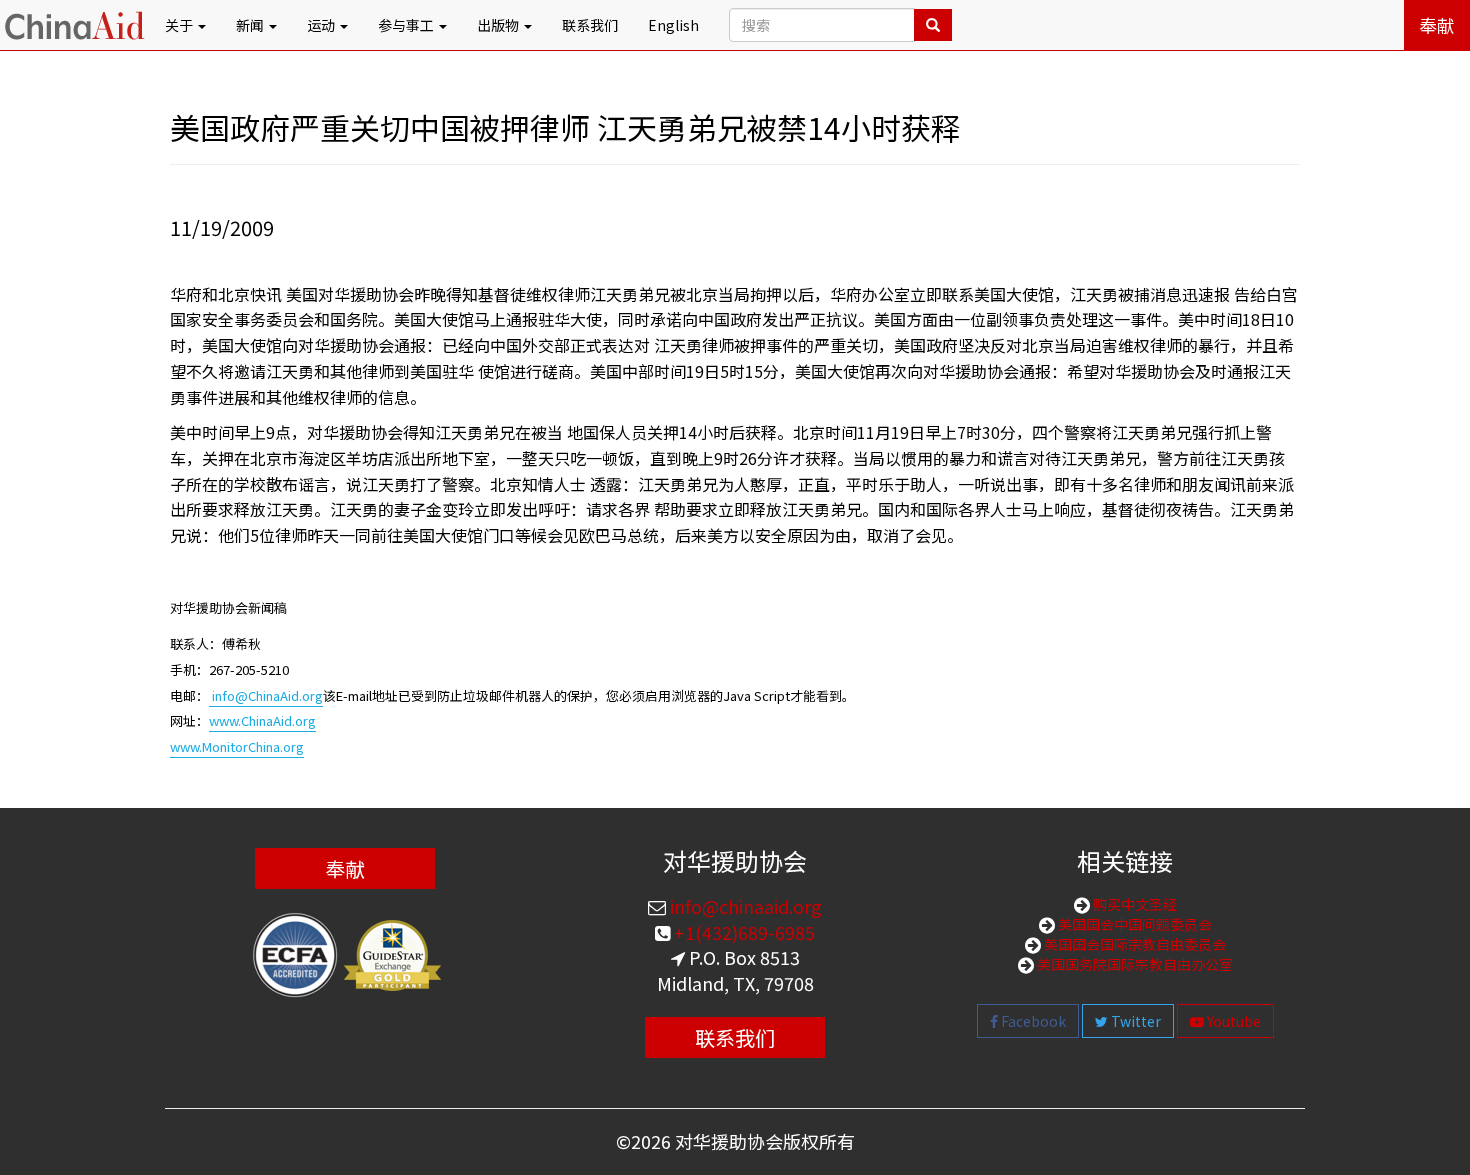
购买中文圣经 (1133, 904)
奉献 (1437, 25)
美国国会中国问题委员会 (1133, 924)
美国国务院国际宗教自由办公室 (1133, 964)
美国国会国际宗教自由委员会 (1133, 944)
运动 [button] (322, 25)
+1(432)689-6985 (742, 932)
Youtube (1232, 1021)
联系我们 (590, 25)
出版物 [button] (499, 25)
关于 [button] (180, 25)
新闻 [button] (251, 25)
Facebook (1032, 1021)
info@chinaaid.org (744, 906)
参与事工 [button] (407, 25)
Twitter (1134, 1021)
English (673, 25)
